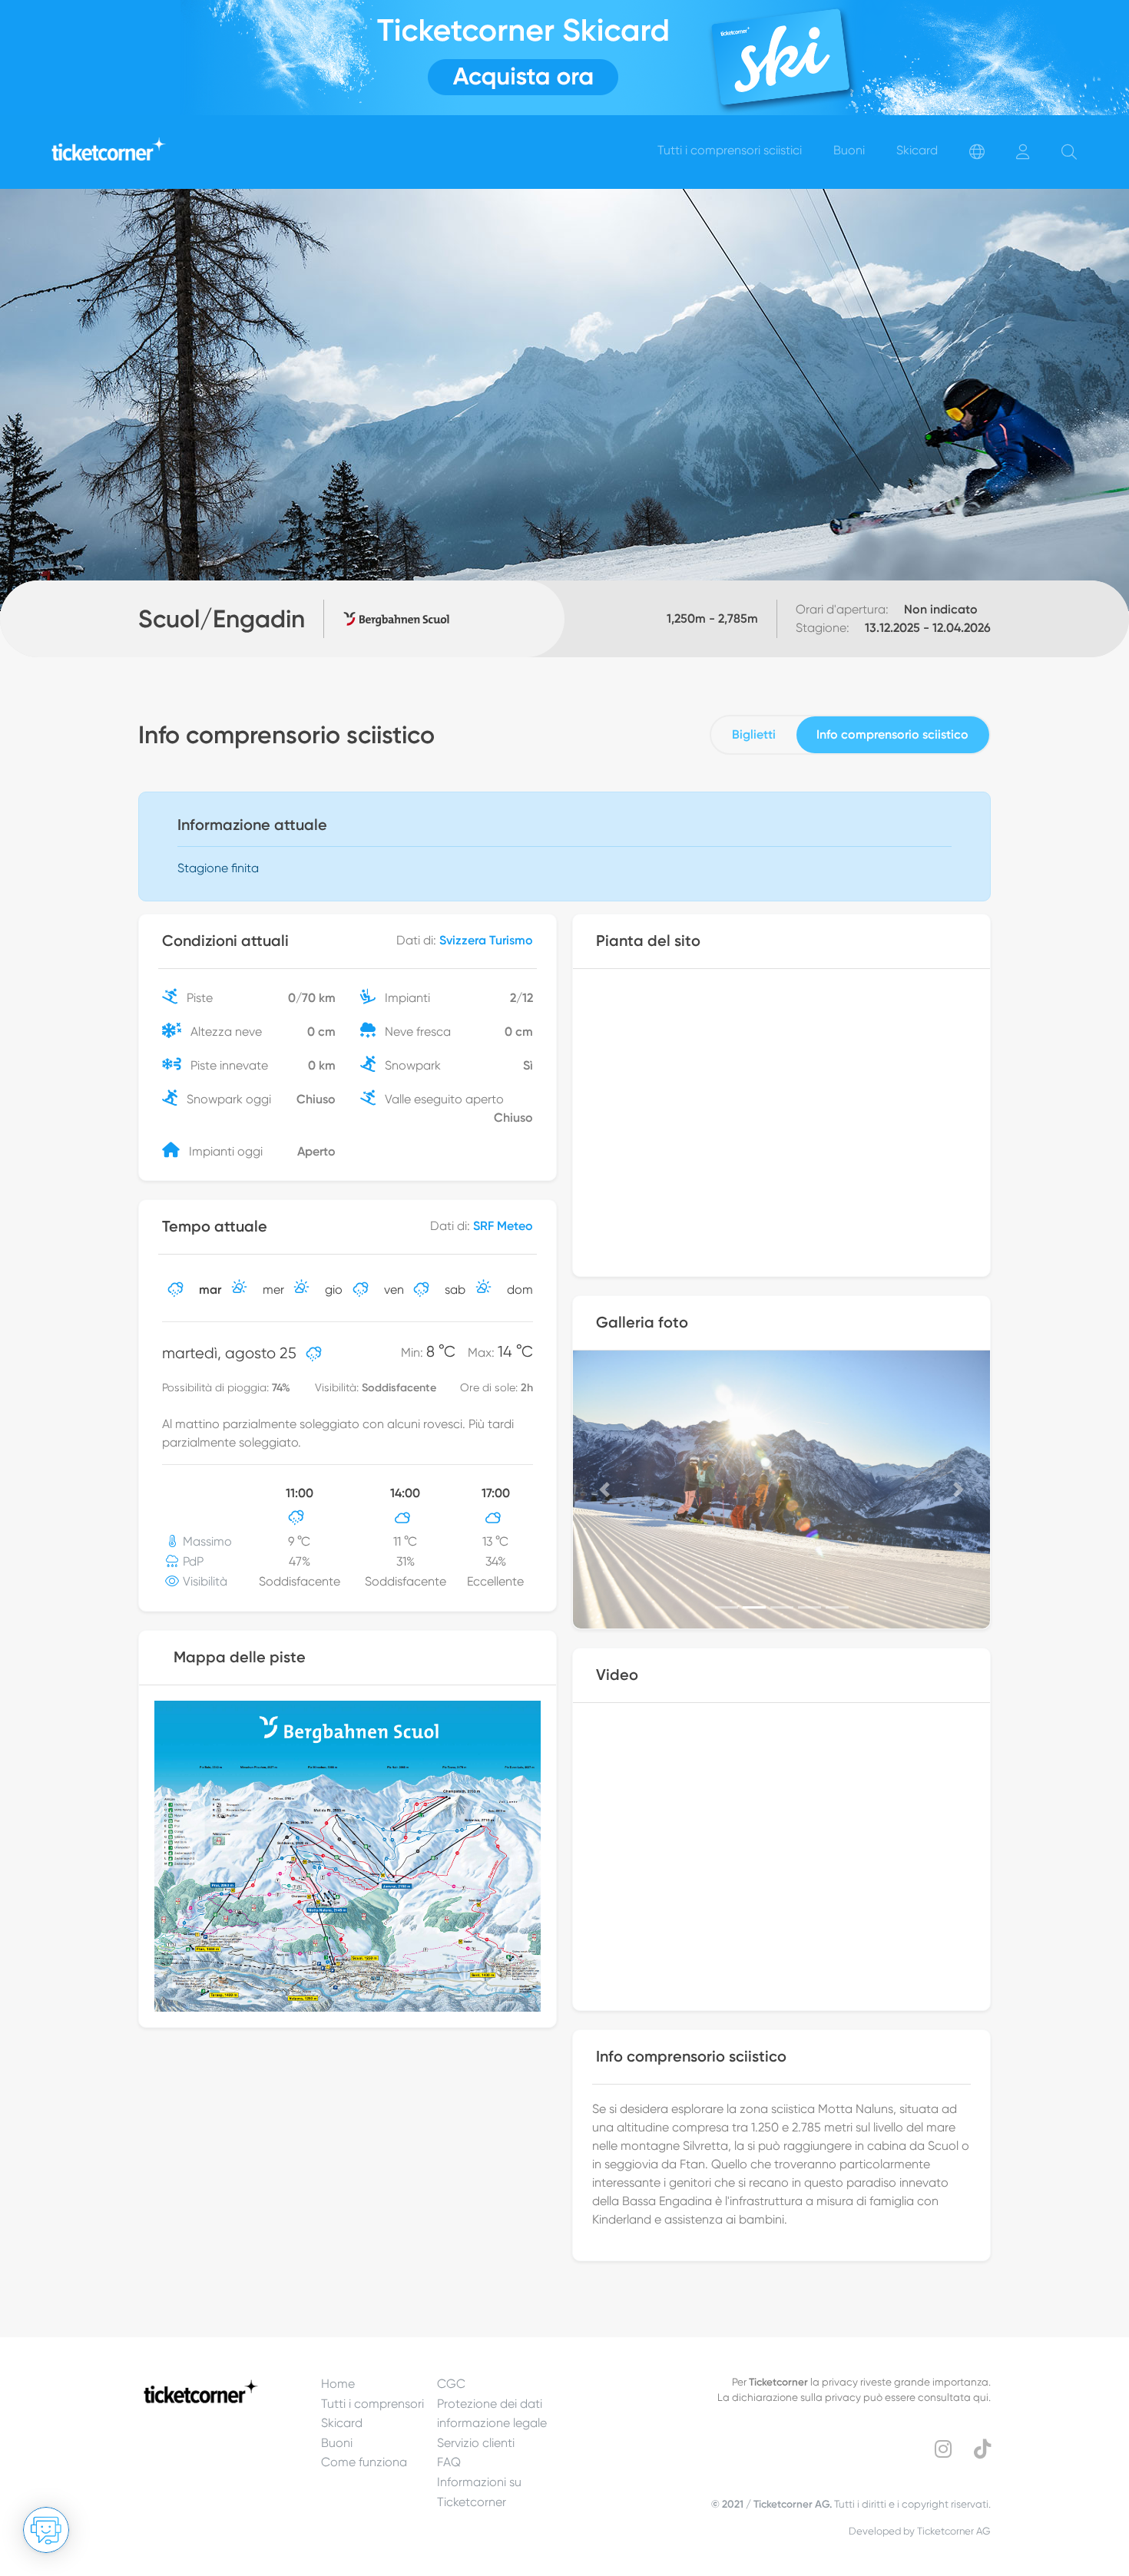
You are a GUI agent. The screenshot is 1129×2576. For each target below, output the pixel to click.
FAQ (449, 2462)
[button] (604, 1490)
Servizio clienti (476, 2443)
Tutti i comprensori (372, 2404)
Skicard (342, 2423)
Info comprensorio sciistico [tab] (892, 734)
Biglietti (754, 734)
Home (338, 2384)
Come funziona (364, 2462)
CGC (451, 2384)
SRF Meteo (503, 1226)
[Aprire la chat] (46, 2530)
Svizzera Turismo (486, 940)
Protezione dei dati (490, 2404)
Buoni (337, 2443)
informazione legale (492, 2423)
